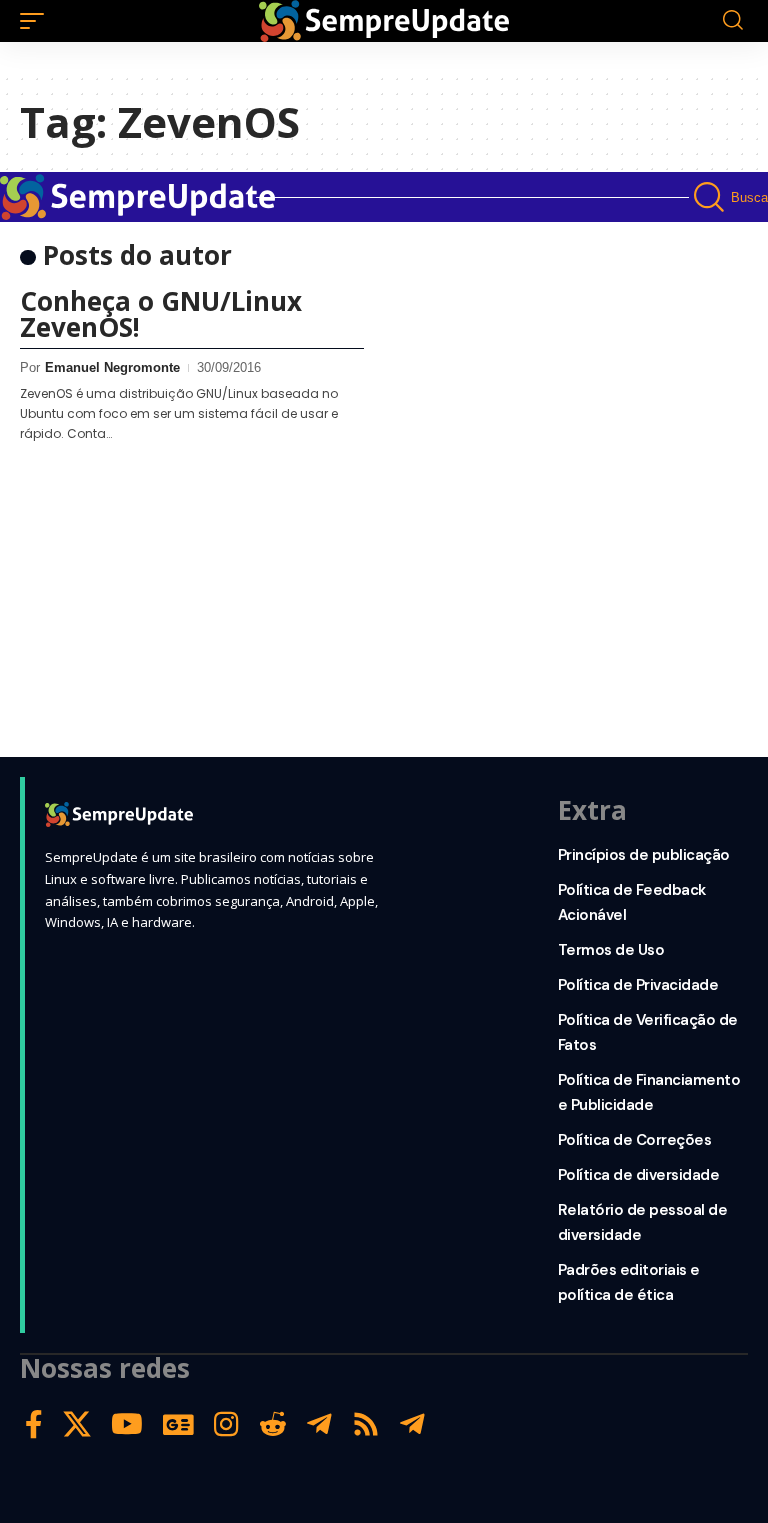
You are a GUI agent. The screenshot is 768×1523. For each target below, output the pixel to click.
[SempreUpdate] (384, 21)
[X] (77, 1424)
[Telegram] (319, 1424)
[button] (37, 21)
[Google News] (178, 1424)
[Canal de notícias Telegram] (412, 1424)
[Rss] (366, 1424)
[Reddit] (273, 1424)
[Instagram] (226, 1424)
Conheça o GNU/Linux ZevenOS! (161, 314)
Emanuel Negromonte (112, 367)
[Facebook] (34, 1424)
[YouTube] (127, 1424)
